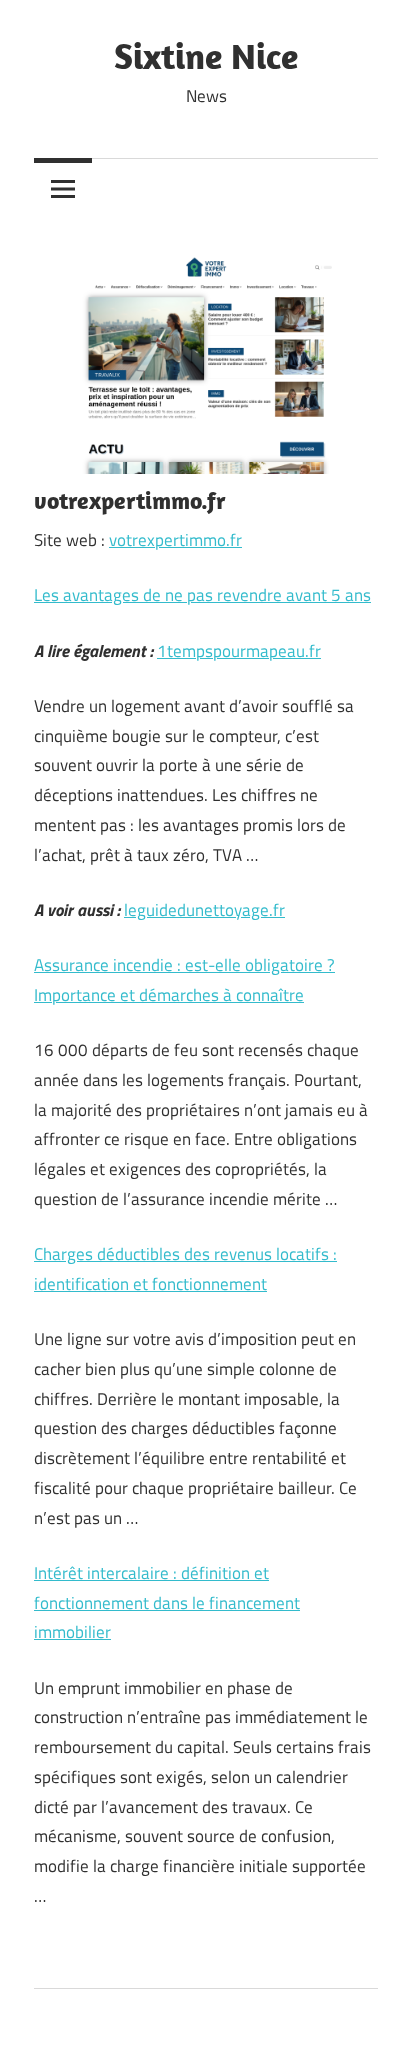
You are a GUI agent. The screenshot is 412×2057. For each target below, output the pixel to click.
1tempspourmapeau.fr (239, 651)
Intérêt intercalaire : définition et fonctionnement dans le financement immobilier (167, 1603)
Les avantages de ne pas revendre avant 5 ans (202, 595)
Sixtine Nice (206, 55)
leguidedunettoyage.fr (204, 910)
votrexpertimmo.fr (175, 540)
